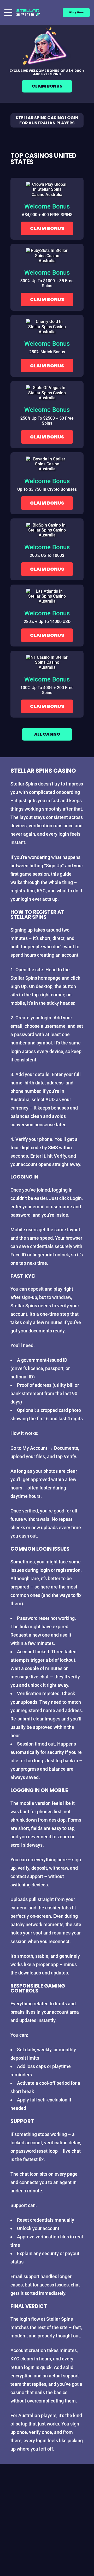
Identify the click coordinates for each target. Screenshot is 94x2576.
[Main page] (28, 13)
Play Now (76, 12)
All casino (47, 734)
